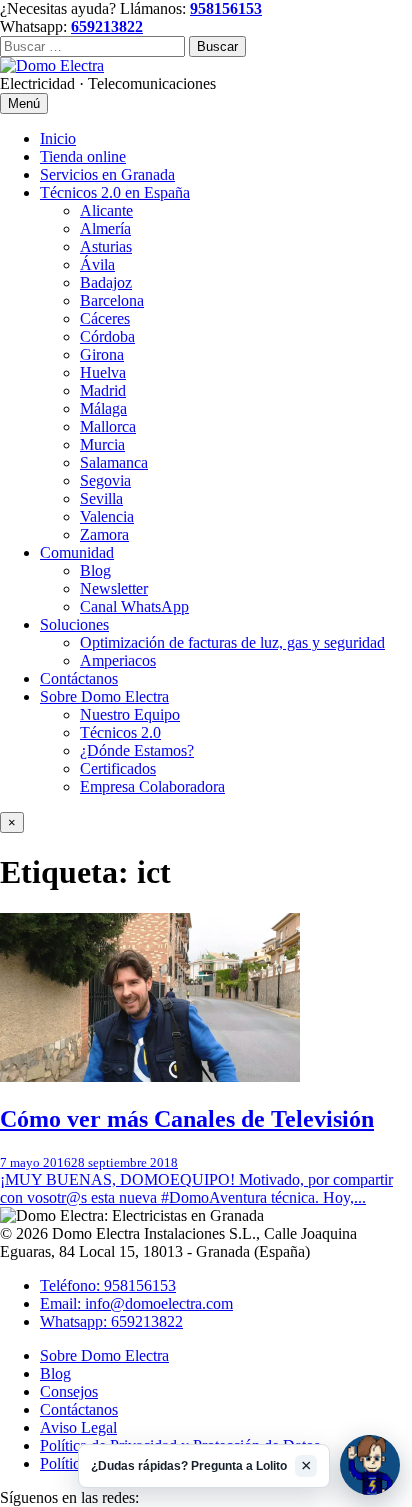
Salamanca (114, 462)
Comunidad (77, 552)
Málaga (103, 408)
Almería (105, 228)
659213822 (107, 26)
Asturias (106, 246)
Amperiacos (118, 660)
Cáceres (105, 318)
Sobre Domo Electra (104, 696)
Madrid (103, 390)
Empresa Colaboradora (152, 786)
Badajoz (106, 282)
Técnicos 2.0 (120, 732)
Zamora (104, 534)
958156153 (226, 8)
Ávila (97, 264)
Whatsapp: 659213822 (111, 1321)
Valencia (107, 516)
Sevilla (101, 498)
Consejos (69, 1391)
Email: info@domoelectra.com (136, 1303)
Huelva (103, 372)
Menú (24, 103)
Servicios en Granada (107, 174)
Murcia (102, 444)
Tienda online (83, 156)
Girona (102, 354)
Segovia (105, 480)
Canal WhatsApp (134, 606)
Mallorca (108, 426)
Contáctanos (79, 678)
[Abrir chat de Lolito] (370, 1465)
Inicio (58, 138)
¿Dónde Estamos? (137, 750)
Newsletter (114, 588)
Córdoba (107, 336)
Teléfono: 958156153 (108, 1285)
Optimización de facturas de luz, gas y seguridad (232, 642)
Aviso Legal (78, 1427)
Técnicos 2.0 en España (115, 192)
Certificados (118, 768)
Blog (95, 570)
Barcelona (112, 300)
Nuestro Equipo (130, 714)
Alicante (106, 210)
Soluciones (74, 624)
